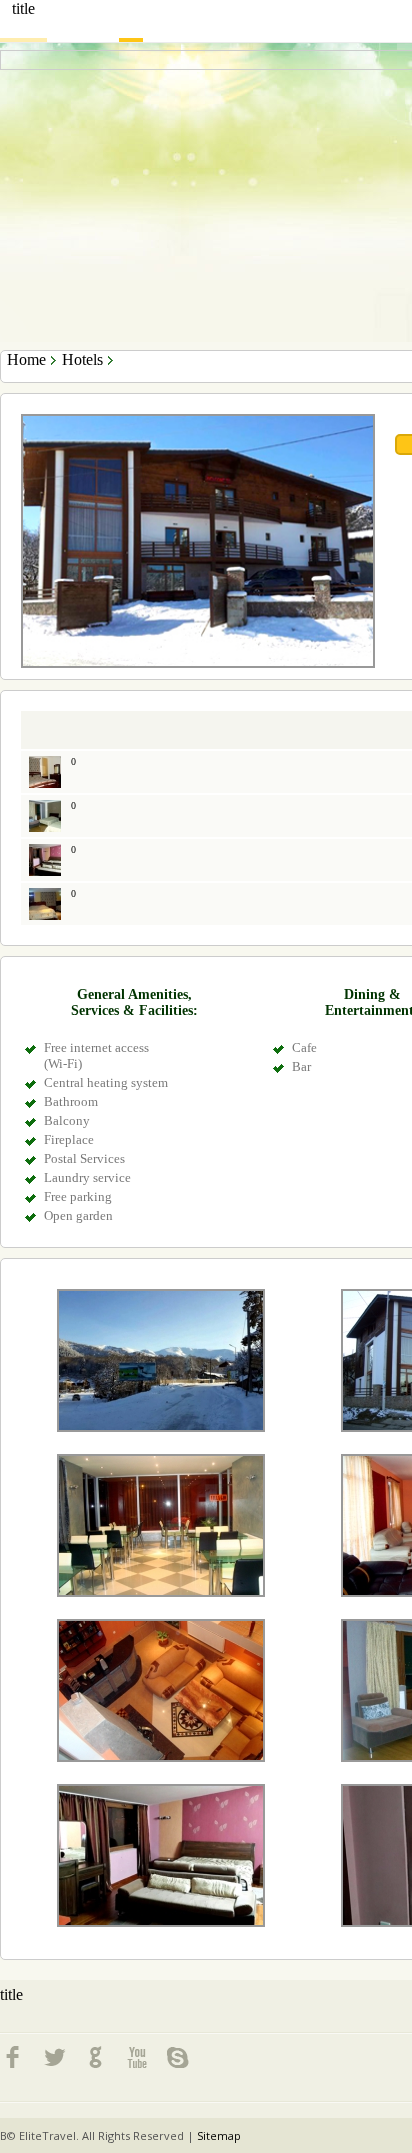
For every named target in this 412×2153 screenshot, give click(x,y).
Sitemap (219, 2135)
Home (26, 359)
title (23, 8)
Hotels (82, 359)
